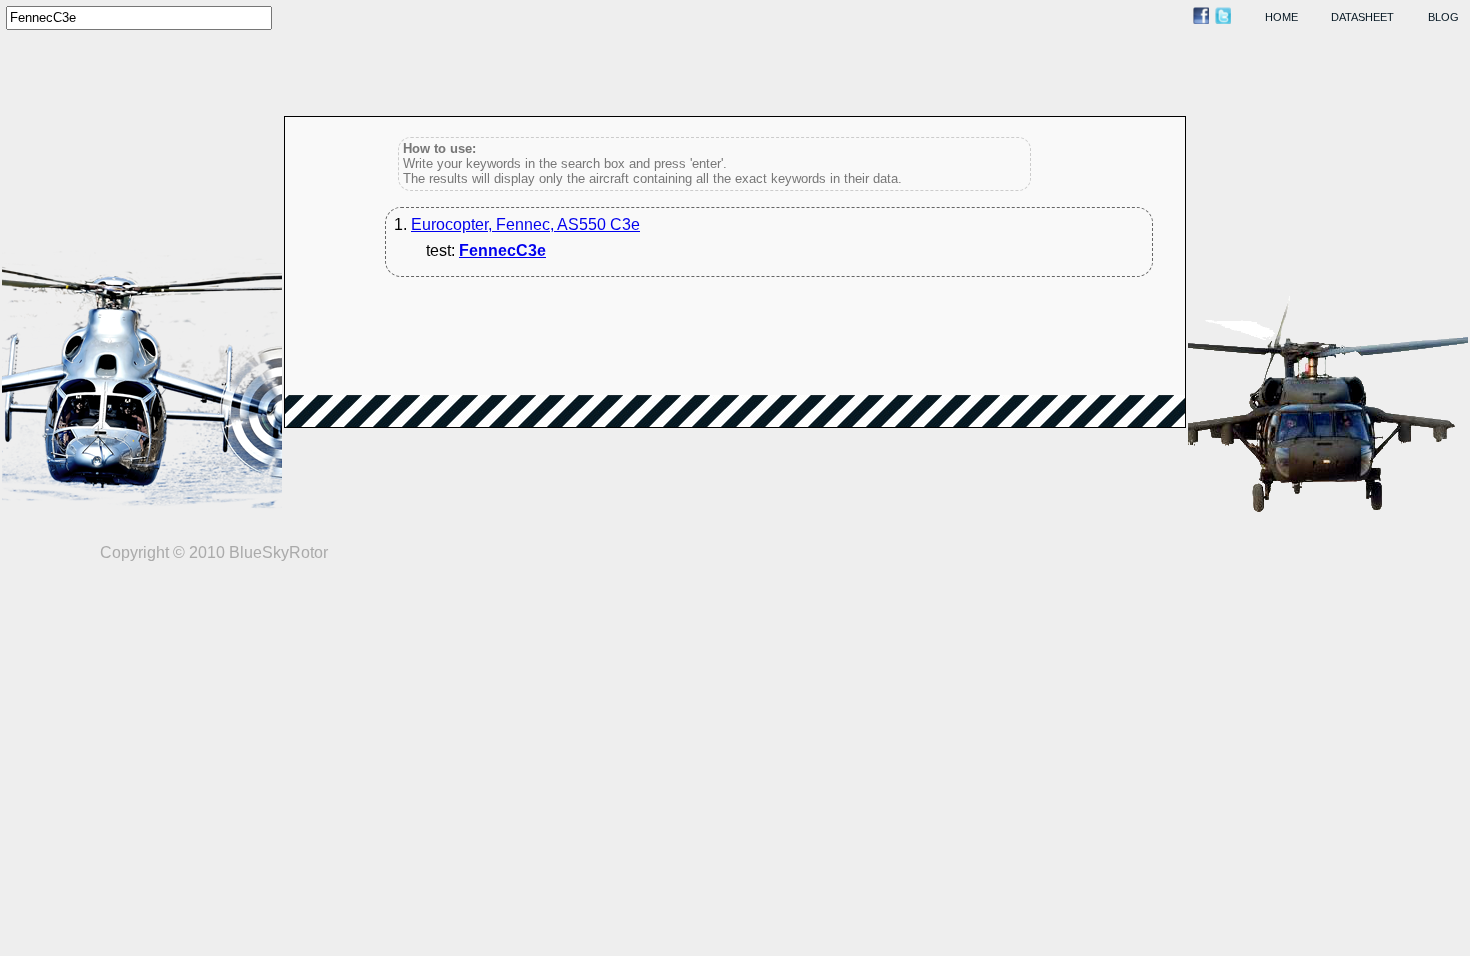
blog (1443, 17)
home (1281, 17)
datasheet (1362, 17)
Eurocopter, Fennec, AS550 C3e (525, 224)
